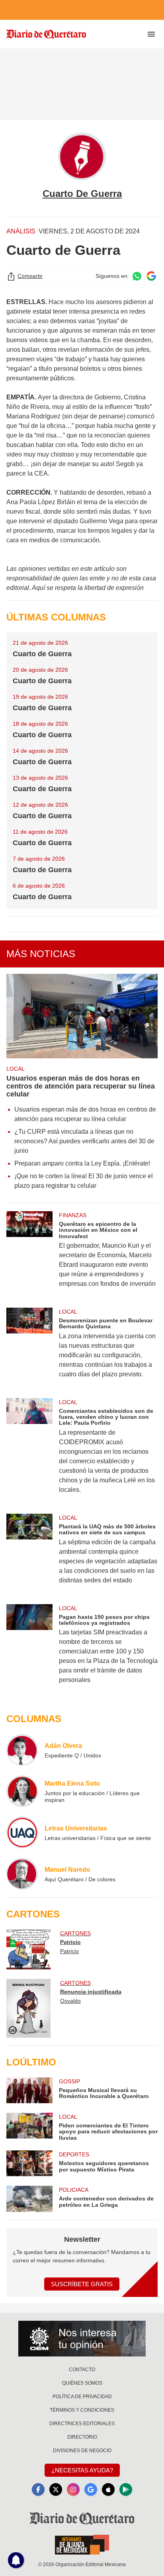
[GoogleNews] (91, 2489)
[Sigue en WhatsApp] (137, 276)
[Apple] (108, 2489)
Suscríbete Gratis (82, 2284)
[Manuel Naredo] (22, 1874)
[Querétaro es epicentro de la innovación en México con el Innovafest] (29, 1255)
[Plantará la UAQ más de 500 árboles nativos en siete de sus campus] (29, 1554)
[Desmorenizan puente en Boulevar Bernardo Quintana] (29, 1348)
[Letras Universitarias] (22, 1832)
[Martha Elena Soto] (22, 1791)
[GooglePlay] (126, 2489)
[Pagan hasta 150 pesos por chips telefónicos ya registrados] (29, 1649)
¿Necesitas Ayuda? (82, 2470)
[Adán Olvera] (22, 1750)
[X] (56, 2489)
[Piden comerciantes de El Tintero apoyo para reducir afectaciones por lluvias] (29, 2127)
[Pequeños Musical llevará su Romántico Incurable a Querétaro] (29, 2090)
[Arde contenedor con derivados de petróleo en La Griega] (29, 2199)
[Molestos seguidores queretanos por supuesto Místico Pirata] (29, 2163)
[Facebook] (38, 2489)
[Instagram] (73, 2489)
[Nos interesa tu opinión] (82, 2339)
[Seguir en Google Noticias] (151, 276)
